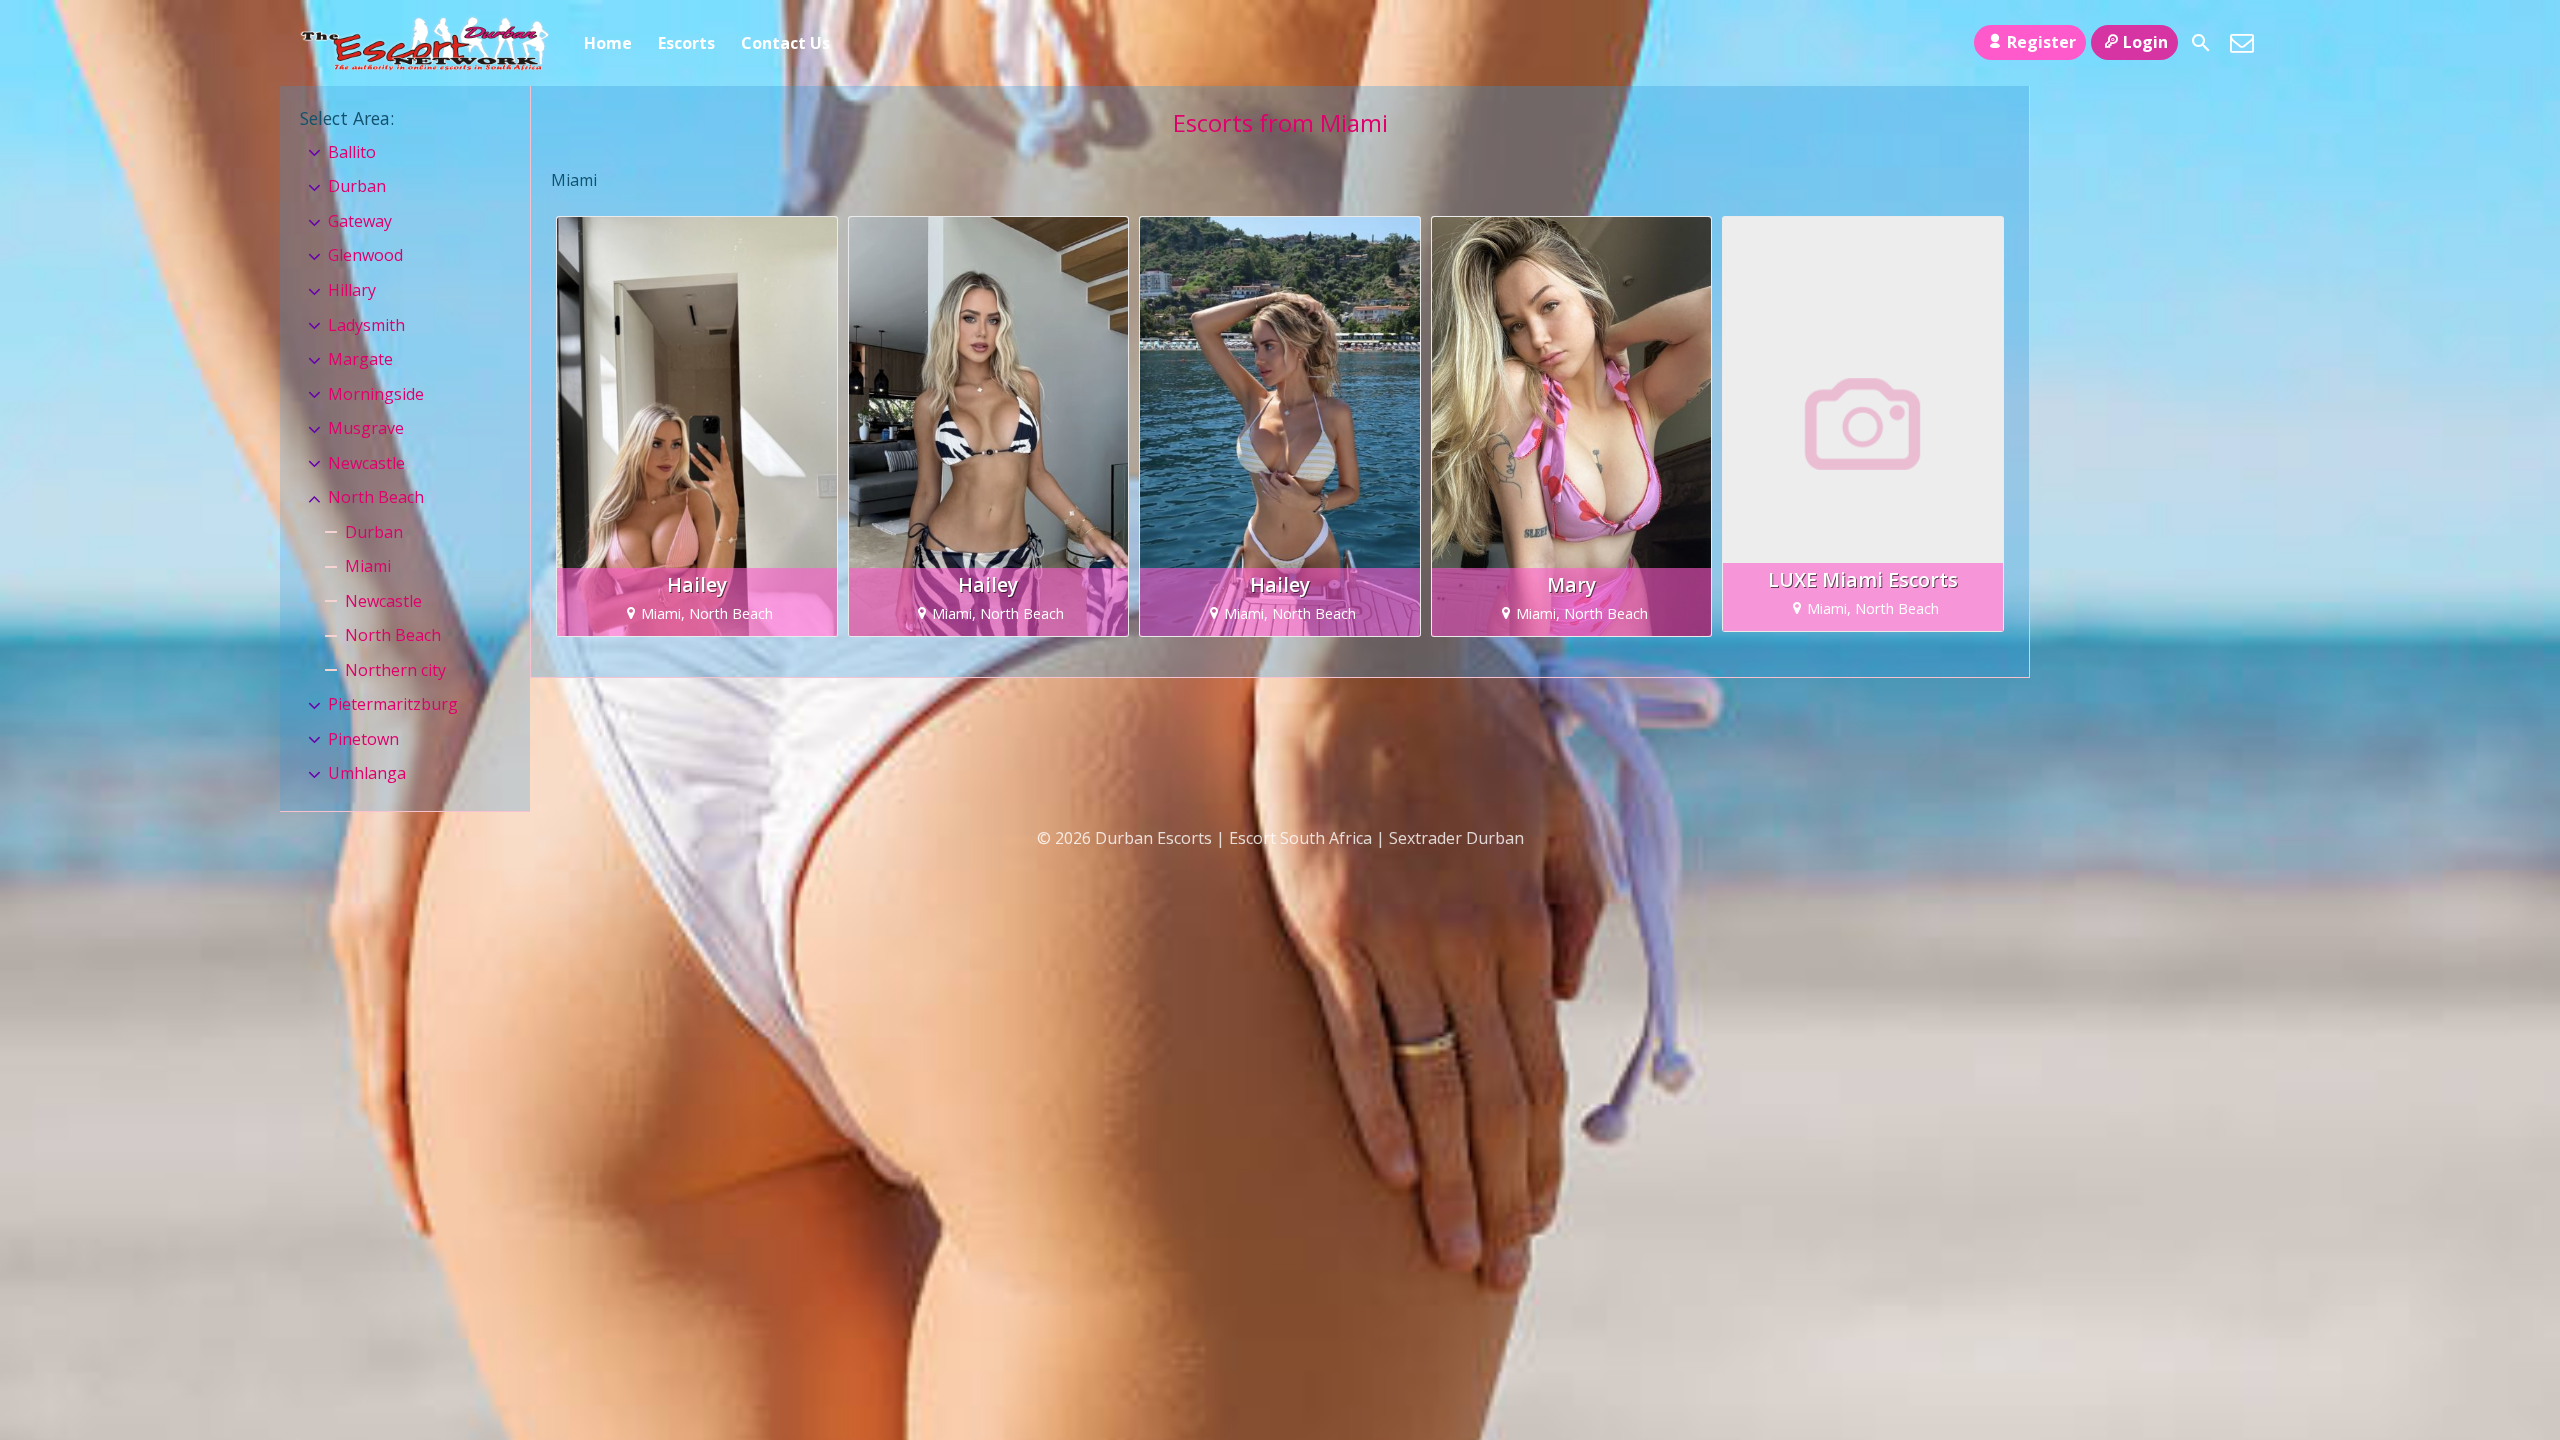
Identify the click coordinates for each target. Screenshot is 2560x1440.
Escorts (686, 43)
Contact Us (785, 43)
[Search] (2201, 43)
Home (608, 43)
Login (2145, 42)
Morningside (376, 394)
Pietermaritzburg (393, 704)
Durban (357, 186)
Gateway (360, 221)
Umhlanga (367, 773)
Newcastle (366, 463)
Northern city (395, 670)
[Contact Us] (2242, 43)
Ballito (352, 152)
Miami (368, 566)
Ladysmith (366, 325)
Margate (360, 359)
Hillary (352, 290)
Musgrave (366, 428)
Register (2041, 42)
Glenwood (365, 255)
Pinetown (363, 739)
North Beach (376, 497)
